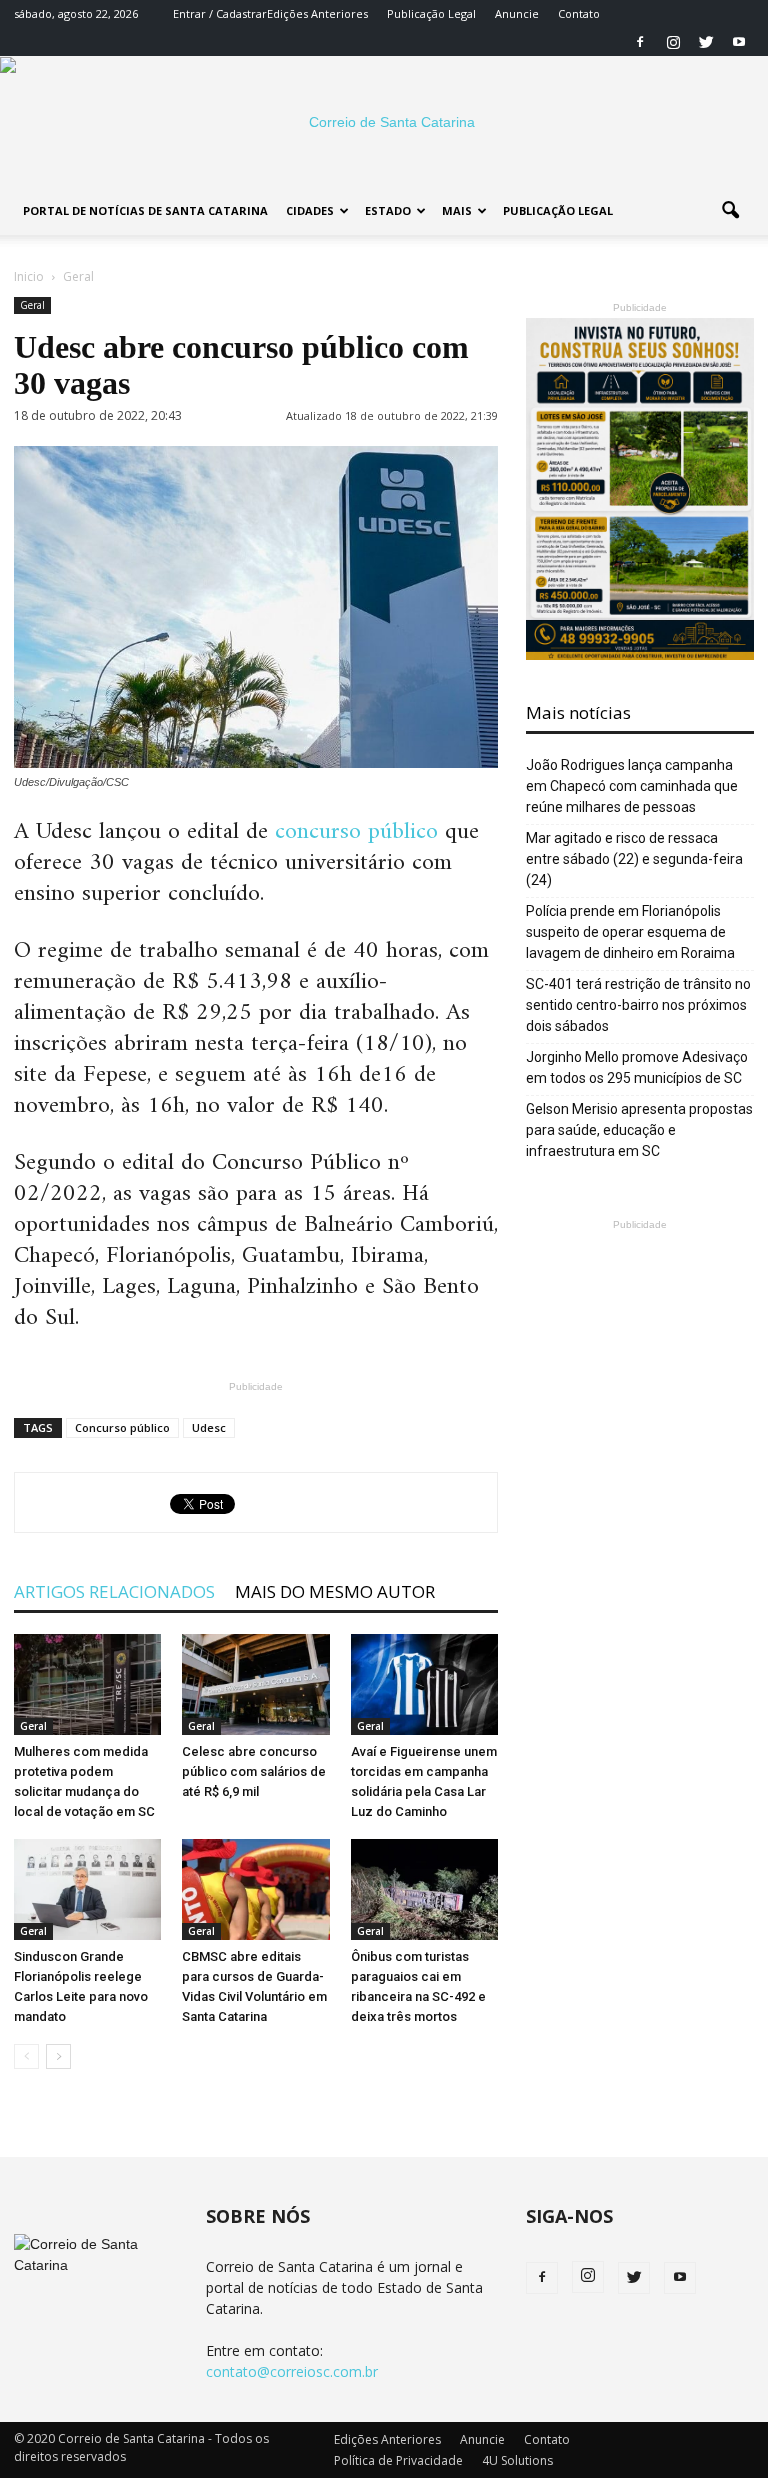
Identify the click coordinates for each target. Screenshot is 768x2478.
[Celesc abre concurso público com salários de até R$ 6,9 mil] (255, 1684)
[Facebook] (640, 42)
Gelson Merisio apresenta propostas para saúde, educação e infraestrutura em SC (639, 1130)
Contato (579, 13)
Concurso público (122, 1427)
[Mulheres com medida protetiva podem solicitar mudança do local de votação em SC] (87, 1684)
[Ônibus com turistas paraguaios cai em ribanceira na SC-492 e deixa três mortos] (424, 1889)
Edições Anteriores (317, 13)
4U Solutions (517, 2460)
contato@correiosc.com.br (292, 2371)
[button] (730, 211)
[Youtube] (739, 42)
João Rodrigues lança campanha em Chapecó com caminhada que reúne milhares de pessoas (632, 786)
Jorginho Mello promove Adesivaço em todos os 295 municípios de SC (637, 1067)
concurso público (356, 832)
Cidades (310, 210)
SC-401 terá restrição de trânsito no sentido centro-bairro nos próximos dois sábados (638, 1005)
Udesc (209, 1427)
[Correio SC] (384, 122)
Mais (457, 210)
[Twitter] (706, 42)
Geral (32, 305)
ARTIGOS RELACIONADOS (114, 1591)
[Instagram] (673, 42)
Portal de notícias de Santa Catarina (145, 210)
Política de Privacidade (398, 2460)
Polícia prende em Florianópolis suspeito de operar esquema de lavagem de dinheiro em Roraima (630, 932)
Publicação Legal (431, 13)
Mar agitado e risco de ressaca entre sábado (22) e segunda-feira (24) (634, 859)
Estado (388, 210)
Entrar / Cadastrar (220, 13)
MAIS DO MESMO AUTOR (335, 1591)
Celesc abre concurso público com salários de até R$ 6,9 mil (254, 1771)
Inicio (29, 276)
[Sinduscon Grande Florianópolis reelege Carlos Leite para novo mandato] (87, 1889)
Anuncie (517, 13)
